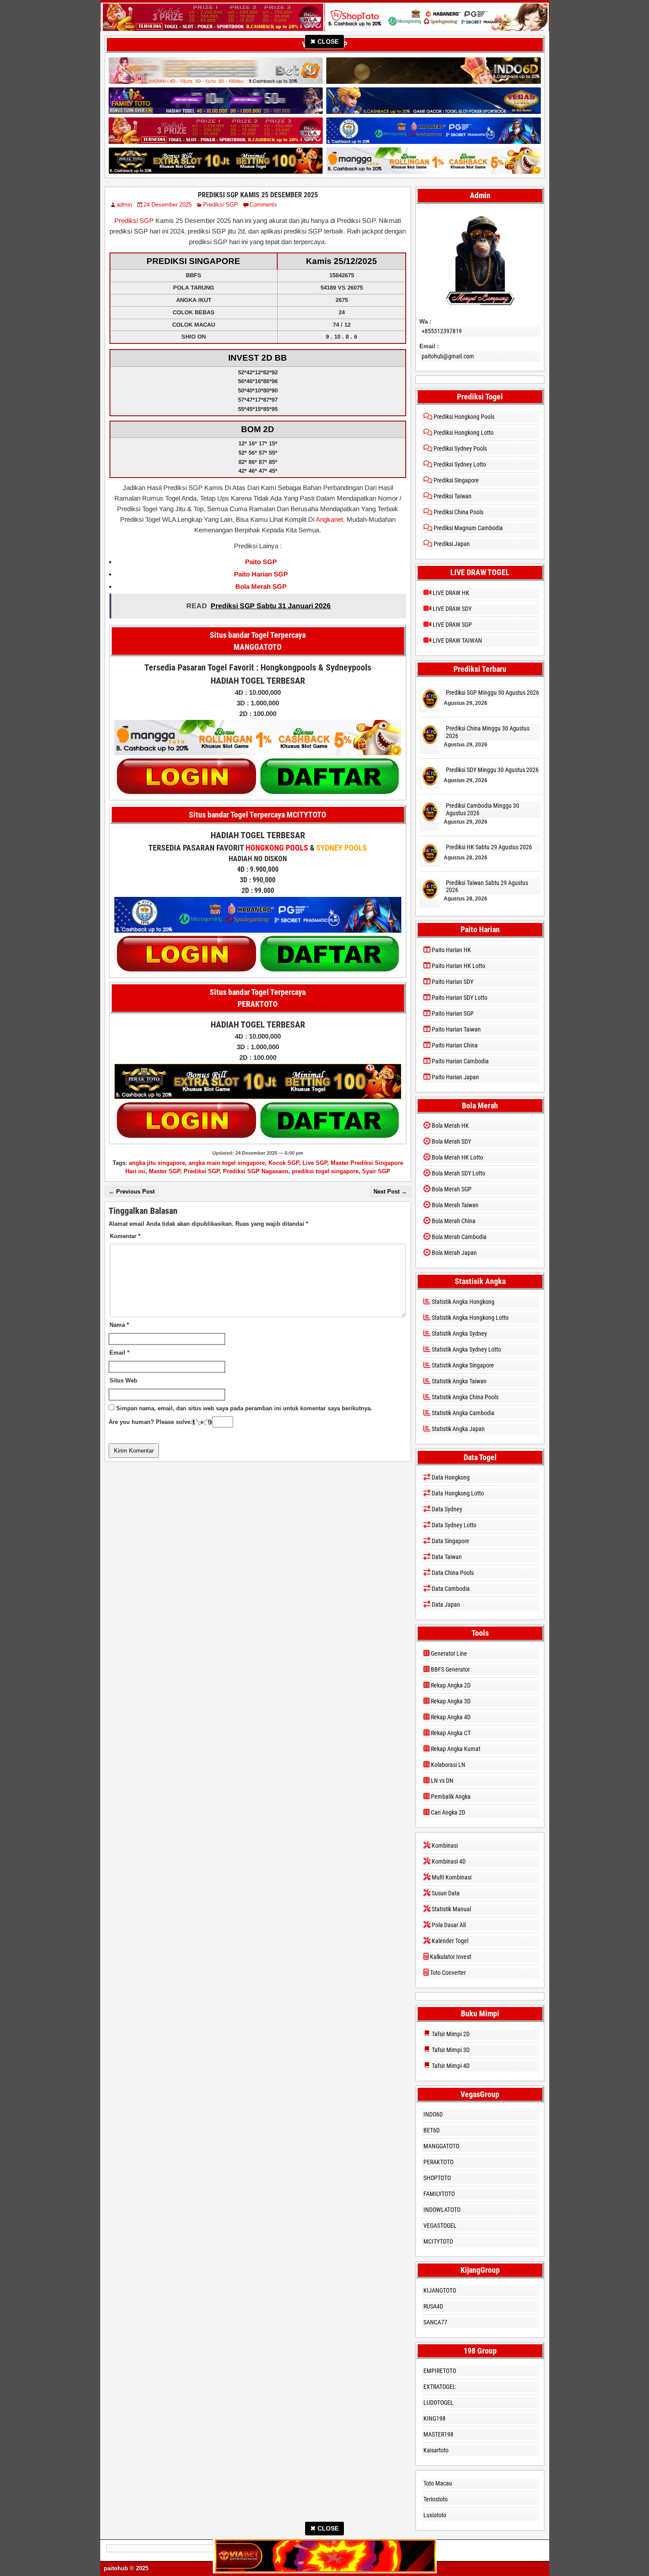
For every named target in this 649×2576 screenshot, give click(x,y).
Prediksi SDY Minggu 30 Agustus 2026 (492, 770)
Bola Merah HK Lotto (457, 1157)
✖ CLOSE (324, 41)
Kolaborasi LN (447, 1765)
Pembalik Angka (450, 1796)
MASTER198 (438, 2434)
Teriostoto (436, 2499)
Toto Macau (438, 2483)
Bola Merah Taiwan (455, 1205)
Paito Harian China (454, 1045)
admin (124, 205)
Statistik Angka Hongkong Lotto (470, 1318)
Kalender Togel (449, 1941)
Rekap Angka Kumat (455, 1749)
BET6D (432, 2130)
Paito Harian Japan (455, 1077)
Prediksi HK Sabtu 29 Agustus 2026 (489, 847)
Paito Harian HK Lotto (458, 966)
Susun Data (445, 1893)
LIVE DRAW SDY (451, 609)
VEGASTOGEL (440, 2226)
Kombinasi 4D (448, 1861)
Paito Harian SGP (452, 1013)
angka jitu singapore (157, 1163)
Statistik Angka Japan (458, 1429)
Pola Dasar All (448, 1925)
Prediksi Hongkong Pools (463, 417)
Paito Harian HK (451, 950)
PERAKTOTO (438, 2162)
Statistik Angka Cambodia (462, 1413)
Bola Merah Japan (454, 1253)
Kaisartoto (436, 2450)
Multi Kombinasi (451, 1877)
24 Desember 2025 (168, 205)
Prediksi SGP (221, 205)
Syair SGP (376, 1171)
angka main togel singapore (227, 1163)
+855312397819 (442, 331)
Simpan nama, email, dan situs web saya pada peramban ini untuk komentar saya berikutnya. (244, 1408)
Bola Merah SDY (451, 1141)
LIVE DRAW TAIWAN (457, 640)
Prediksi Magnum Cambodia (468, 528)
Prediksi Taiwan (452, 496)
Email (119, 1353)
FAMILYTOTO (439, 2194)
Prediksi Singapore (456, 480)
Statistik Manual (451, 1909)
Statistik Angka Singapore (462, 1365)
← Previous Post (132, 1192)
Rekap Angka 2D (450, 1685)
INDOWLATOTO (442, 2210)
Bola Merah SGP (451, 1189)
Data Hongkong (450, 1477)
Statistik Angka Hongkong (462, 1302)
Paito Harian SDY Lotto (459, 998)
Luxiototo (435, 2515)
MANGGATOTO (441, 2146)
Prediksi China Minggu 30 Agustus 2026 (488, 732)
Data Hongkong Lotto (457, 1493)
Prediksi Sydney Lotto (459, 464)
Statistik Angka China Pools (464, 1397)
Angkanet (329, 519)
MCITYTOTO (438, 2241)
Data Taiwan (446, 1557)
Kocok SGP (284, 1163)
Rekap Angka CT (450, 1733)
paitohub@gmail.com (448, 356)
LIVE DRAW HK (450, 593)
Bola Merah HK (450, 1126)
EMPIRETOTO (440, 2371)
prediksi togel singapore (325, 1171)
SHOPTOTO (437, 2178)
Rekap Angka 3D (450, 1701)
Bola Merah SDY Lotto (458, 1173)
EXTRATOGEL (440, 2387)
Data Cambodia (450, 1589)
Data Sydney (446, 1509)
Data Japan (445, 1604)
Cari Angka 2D (447, 1812)
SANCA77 (435, 2322)
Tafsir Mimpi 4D (450, 2066)
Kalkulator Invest (450, 1957)
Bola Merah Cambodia (458, 1237)
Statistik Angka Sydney (459, 1333)
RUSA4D (433, 2306)
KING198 (434, 2418)
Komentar (125, 1236)
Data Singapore (450, 1541)
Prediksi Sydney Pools (460, 448)
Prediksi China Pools (458, 512)
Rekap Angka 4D (450, 1717)
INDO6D (433, 2114)
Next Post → (390, 1192)
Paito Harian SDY (452, 982)
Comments (263, 205)
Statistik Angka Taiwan (458, 1381)
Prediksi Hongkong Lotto (463, 433)
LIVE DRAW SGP (452, 625)
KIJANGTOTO (440, 2290)
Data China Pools (452, 1573)
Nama (119, 1325)
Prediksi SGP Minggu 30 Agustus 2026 (492, 693)
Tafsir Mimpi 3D (450, 2050)
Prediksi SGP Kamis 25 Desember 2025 (258, 195)
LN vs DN (441, 1781)
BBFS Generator (450, 1669)
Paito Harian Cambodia (460, 1061)
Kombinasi (444, 1845)
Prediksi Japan (451, 544)
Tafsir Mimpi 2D (450, 2034)
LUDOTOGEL (438, 2403)
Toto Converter (447, 1973)
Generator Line (448, 1653)
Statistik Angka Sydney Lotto (466, 1349)
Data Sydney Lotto (453, 1525)
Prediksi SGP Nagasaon (256, 1171)
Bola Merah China (453, 1221)
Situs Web (123, 1380)
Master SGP (164, 1171)
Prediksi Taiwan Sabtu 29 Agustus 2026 (487, 887)
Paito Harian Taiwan (456, 1029)
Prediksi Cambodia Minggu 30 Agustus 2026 (483, 809)
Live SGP (315, 1163)
